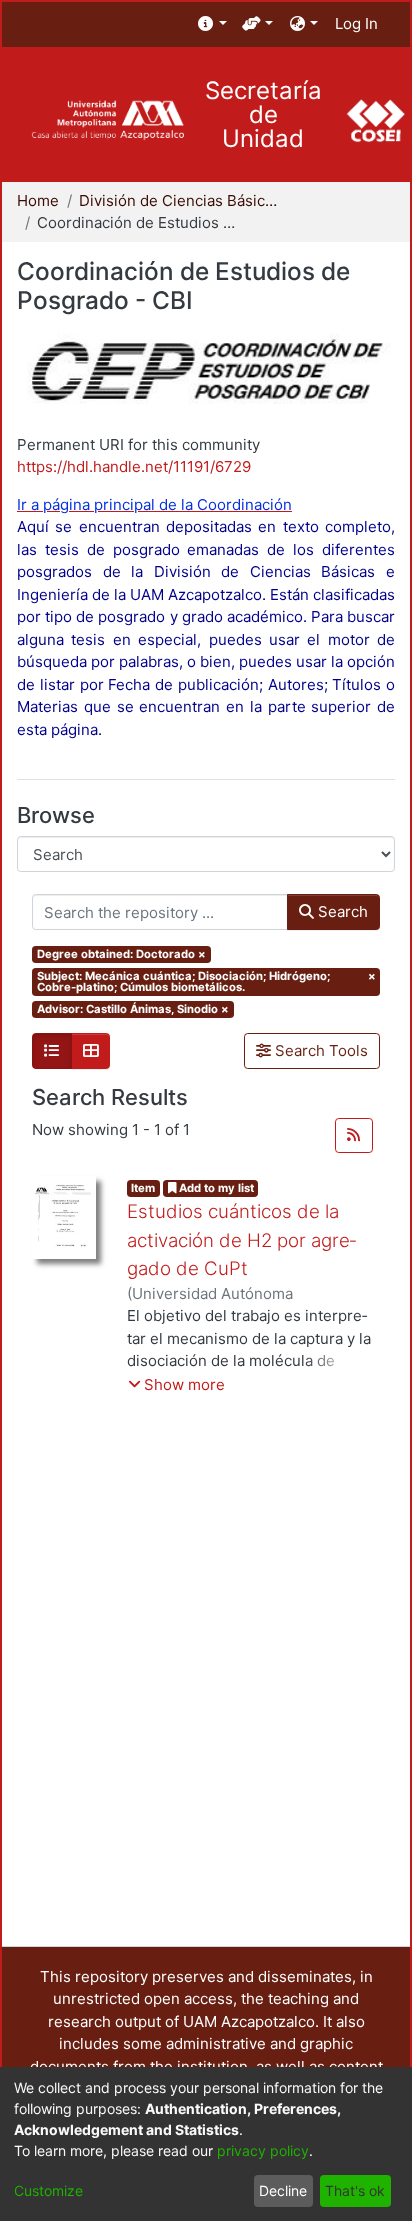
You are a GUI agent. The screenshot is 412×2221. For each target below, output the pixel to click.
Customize (48, 2190)
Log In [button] (357, 23)
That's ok (355, 2190)
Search (341, 911)
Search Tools (319, 1050)
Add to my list (215, 1188)
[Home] (107, 120)
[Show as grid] (91, 1051)
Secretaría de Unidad (263, 115)
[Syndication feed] (354, 1136)
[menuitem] (212, 24)
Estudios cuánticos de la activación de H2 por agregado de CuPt (241, 1239)
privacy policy (263, 2150)
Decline (283, 2190)
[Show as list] (52, 1051)
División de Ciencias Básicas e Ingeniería (179, 200)
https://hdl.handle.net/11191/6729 (134, 466)
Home (38, 200)
